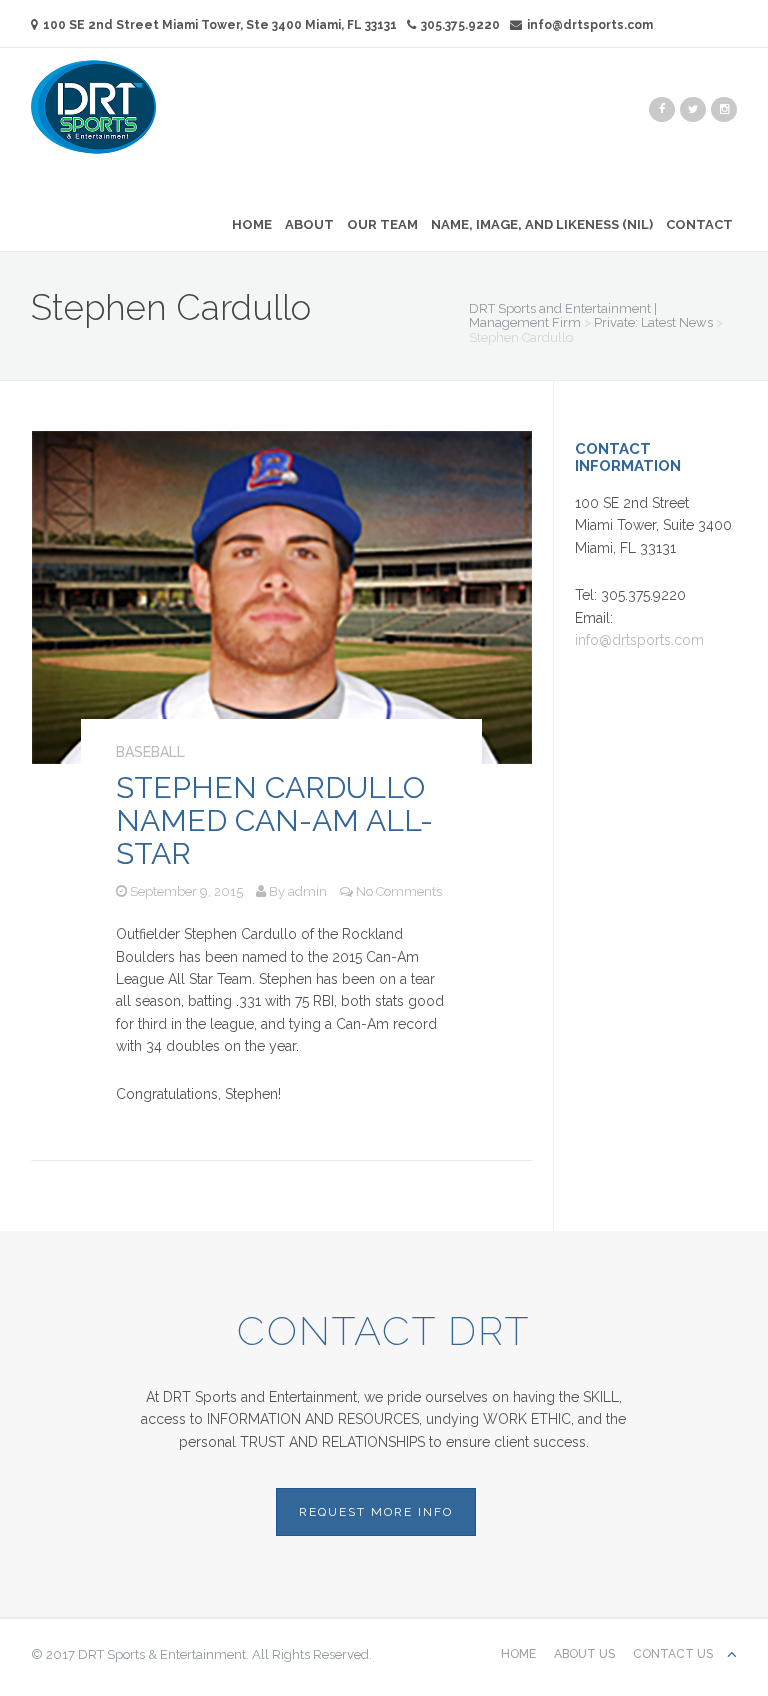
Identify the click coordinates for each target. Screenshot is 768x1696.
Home (252, 224)
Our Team (382, 224)
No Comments (399, 891)
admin (307, 891)
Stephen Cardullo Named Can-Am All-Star (274, 820)
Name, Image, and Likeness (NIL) (542, 224)
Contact (699, 224)
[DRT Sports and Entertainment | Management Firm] (93, 106)
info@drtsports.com (590, 25)
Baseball (150, 752)
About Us (584, 1654)
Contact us (673, 1654)
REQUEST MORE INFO (376, 1512)
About (309, 224)
